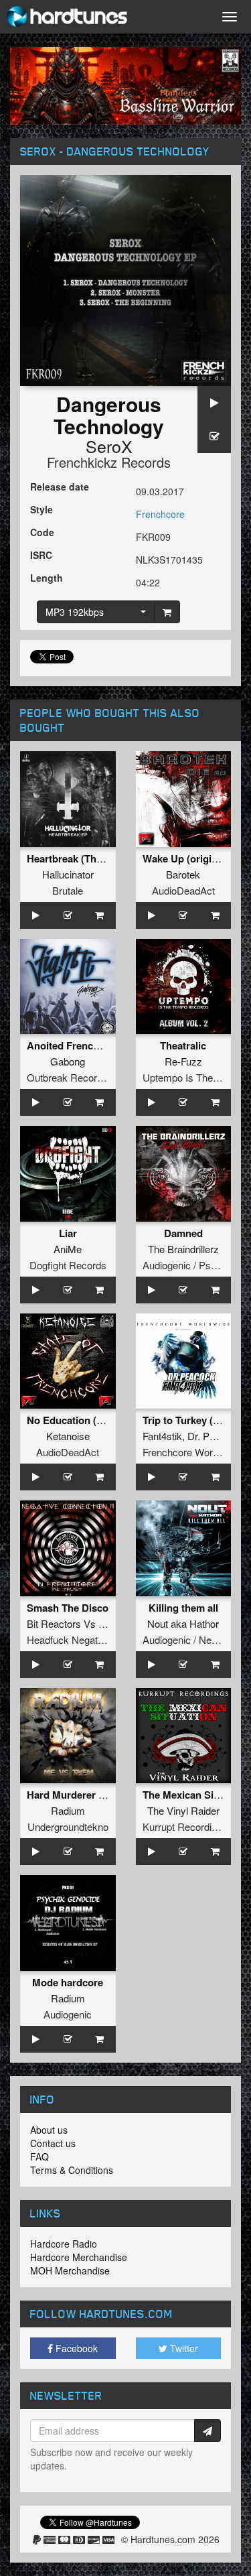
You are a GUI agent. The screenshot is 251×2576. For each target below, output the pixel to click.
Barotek (183, 874)
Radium (68, 1810)
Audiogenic (68, 2014)
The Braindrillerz (183, 1249)
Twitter (183, 2348)
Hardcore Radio (64, 2244)
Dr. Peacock (215, 1436)
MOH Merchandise (70, 2270)
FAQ (39, 2156)
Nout (158, 1623)
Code (42, 532)
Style (41, 509)
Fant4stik (162, 1436)
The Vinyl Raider (183, 1810)
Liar (68, 1233)
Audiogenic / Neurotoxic (194, 1639)
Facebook (75, 2348)
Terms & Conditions (72, 2170)
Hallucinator (68, 874)
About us (49, 2130)
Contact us (53, 2143)
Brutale (68, 890)
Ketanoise (68, 1436)
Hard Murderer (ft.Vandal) (86, 1795)
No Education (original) (81, 1420)
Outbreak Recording (71, 1077)
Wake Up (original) (186, 858)
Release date (60, 487)
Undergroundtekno (68, 1826)
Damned (183, 1233)
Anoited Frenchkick (72, 1045)
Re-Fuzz (183, 1061)
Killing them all (183, 1608)
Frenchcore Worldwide (191, 1452)
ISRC (41, 555)
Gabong (68, 1061)
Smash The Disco (68, 1608)
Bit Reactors (54, 1623)
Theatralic (183, 1045)
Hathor (204, 1623)
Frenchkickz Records (109, 462)
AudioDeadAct (183, 890)
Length (47, 578)
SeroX (109, 446)
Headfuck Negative (69, 1639)
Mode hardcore (68, 1982)
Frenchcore (160, 514)
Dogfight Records (68, 1265)
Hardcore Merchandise (79, 2257)
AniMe (68, 1249)
